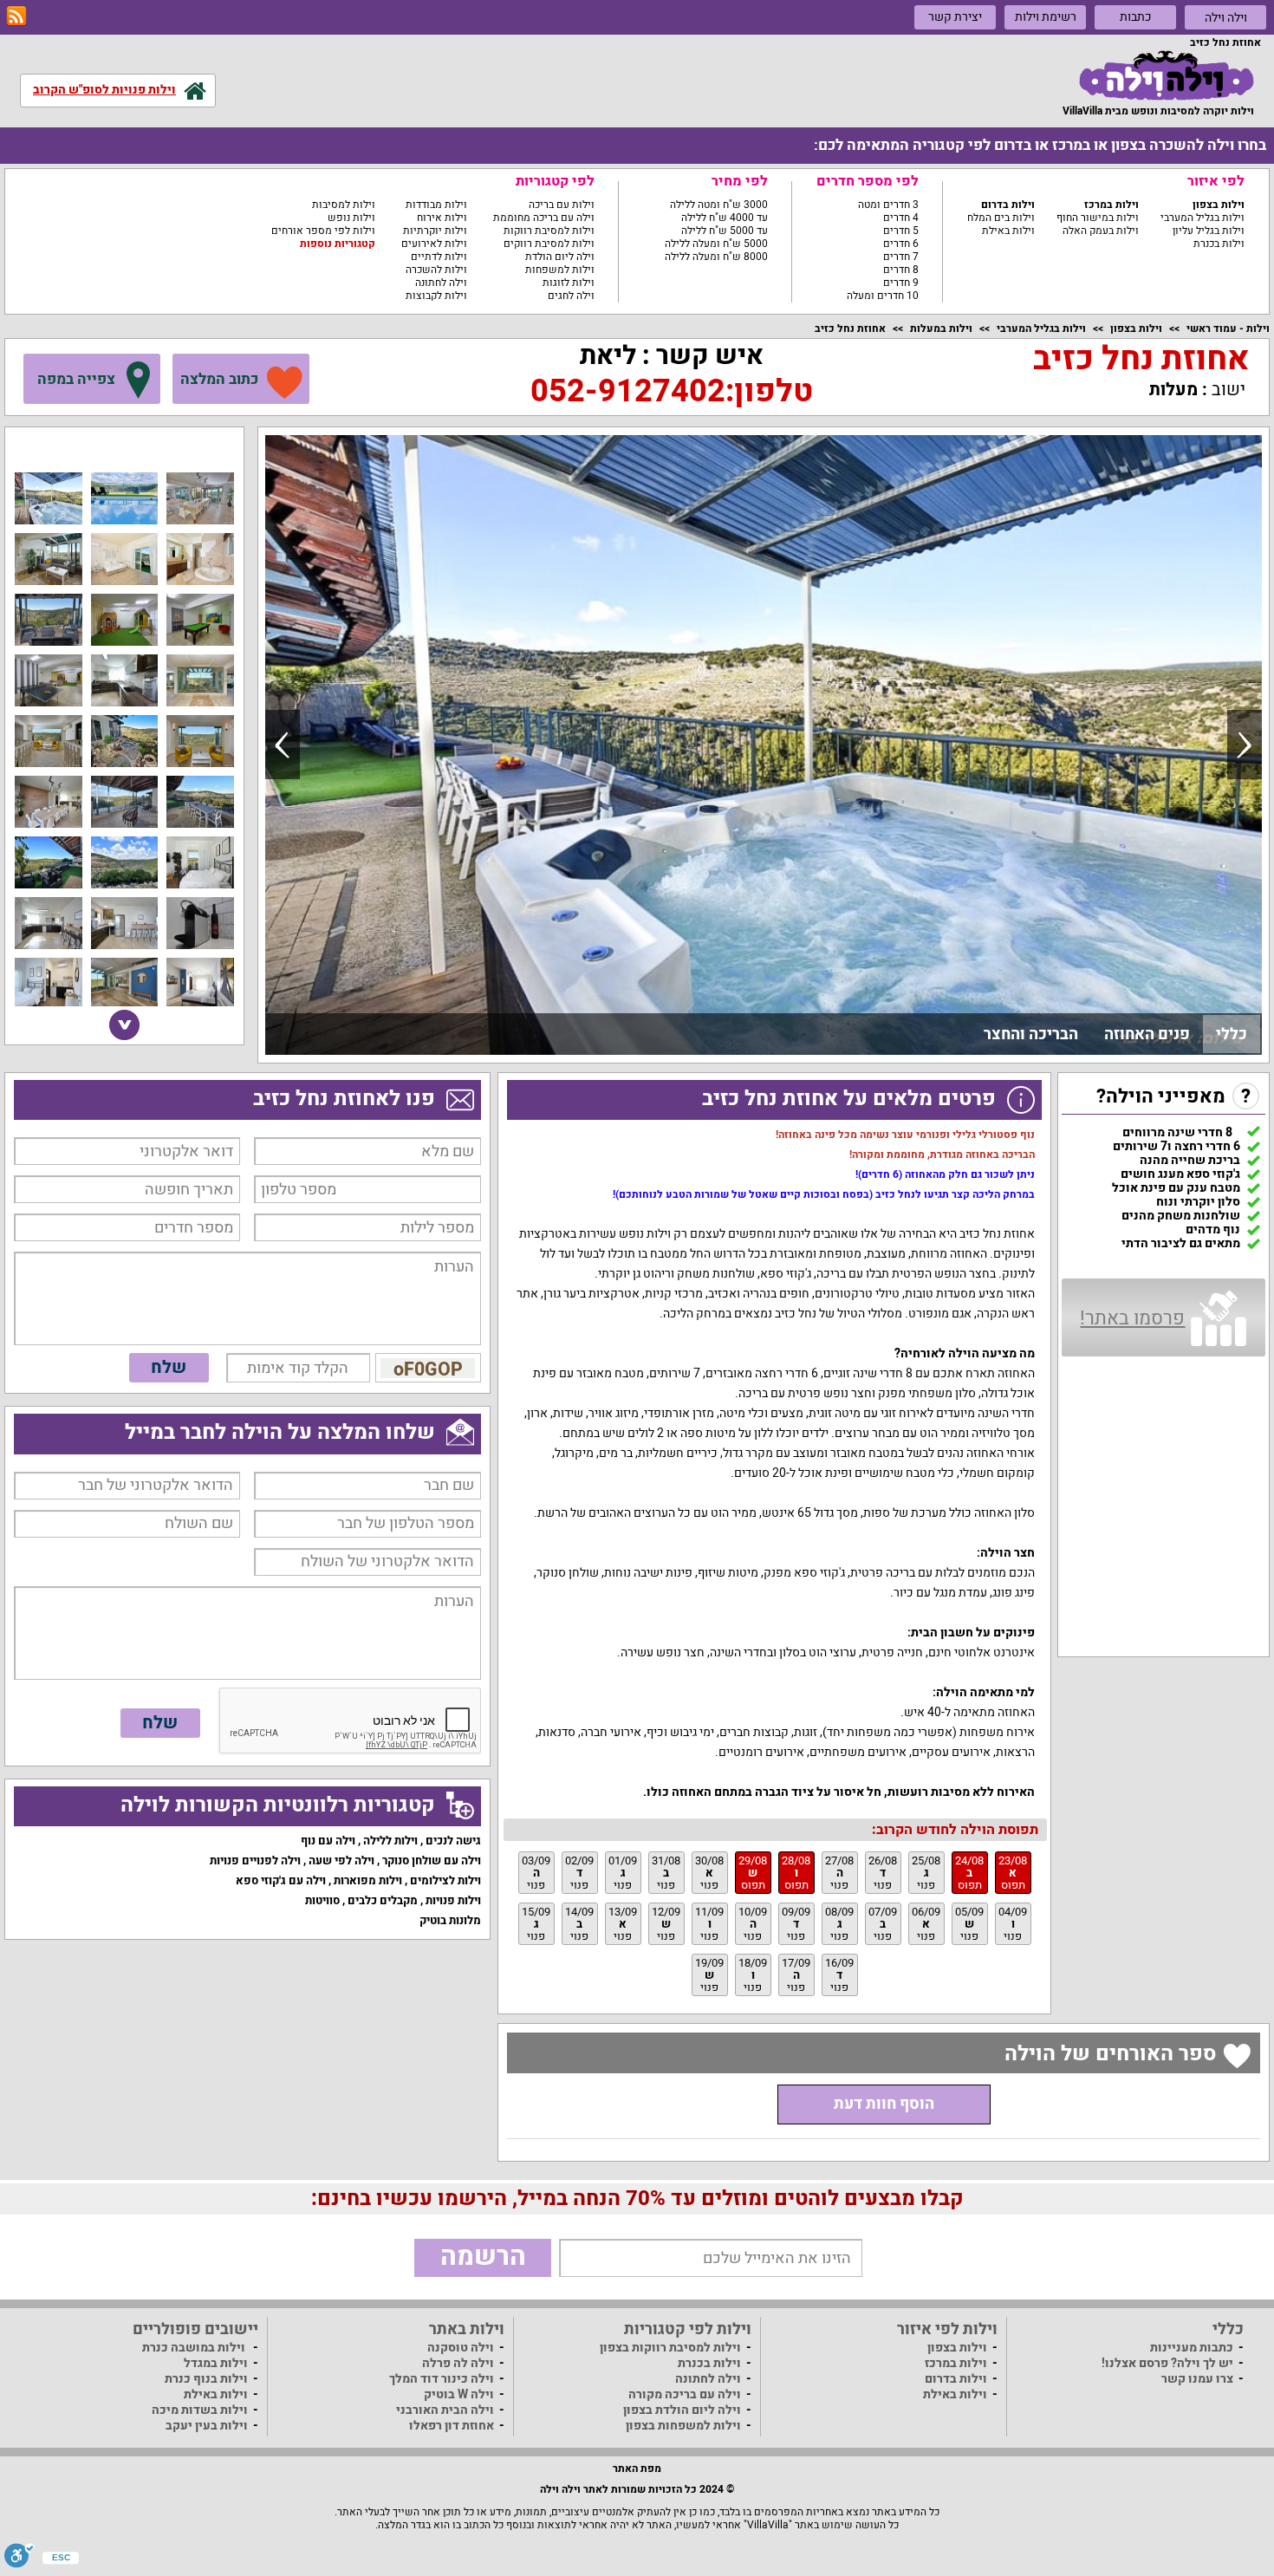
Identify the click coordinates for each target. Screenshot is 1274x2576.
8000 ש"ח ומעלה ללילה (716, 257)
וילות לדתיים (439, 257)
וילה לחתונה (441, 283)
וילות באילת (1008, 231)
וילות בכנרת (1219, 244)
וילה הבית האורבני (445, 2410)
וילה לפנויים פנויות (255, 1860)
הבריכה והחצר (1031, 1034)
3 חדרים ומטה (888, 205)
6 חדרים (901, 244)
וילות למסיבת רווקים (549, 244)
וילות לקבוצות (436, 296)
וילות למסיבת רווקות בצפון (670, 2348)
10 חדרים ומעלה (883, 296)
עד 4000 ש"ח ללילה (725, 218)
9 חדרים (901, 283)
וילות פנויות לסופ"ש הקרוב (104, 90)
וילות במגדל (216, 2363)
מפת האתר (637, 2469)
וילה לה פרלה (458, 2363)
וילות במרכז (1111, 205)
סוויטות (322, 1900)
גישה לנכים (453, 1841)
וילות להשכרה (436, 270)
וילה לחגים (571, 296)
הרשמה (483, 2257)
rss (16, 16)
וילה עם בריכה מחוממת (544, 218)
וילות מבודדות (436, 205)
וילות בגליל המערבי (1202, 218)
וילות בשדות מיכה (200, 2410)
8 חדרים (901, 270)
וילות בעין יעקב (207, 2426)
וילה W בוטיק (459, 2394)
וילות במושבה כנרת (194, 2348)
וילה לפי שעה (341, 1860)
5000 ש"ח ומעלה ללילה (716, 244)
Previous (283, 745)
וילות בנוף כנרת (206, 2379)
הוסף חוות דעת (884, 2104)
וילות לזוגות (569, 283)
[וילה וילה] (1167, 75)
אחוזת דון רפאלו (452, 2426)
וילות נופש (351, 218)
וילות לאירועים (434, 244)
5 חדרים (901, 231)
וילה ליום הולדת (560, 257)
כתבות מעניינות (1192, 2348)
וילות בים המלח (1001, 218)
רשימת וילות (1046, 17)
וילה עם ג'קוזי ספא (281, 1880)
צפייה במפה (76, 379)
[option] (764, 745)
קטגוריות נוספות (338, 244)
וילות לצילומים (445, 1880)
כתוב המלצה (219, 379)
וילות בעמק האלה (1101, 231)
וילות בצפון (1219, 205)
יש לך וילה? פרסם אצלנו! (1167, 2363)
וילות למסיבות (344, 205)
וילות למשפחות (560, 270)
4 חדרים (901, 218)
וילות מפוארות (368, 1880)
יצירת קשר (955, 17)
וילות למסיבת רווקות (549, 231)
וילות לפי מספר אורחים (323, 231)
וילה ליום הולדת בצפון (682, 2410)
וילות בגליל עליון (1209, 231)
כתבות (1136, 17)
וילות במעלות (941, 329)
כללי (1232, 1034)
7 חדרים (901, 257)
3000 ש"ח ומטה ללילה (719, 205)
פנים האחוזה (1147, 1034)
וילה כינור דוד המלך (442, 2379)
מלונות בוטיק (450, 1920)
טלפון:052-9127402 (672, 391)
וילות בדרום (1008, 205)
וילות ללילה (390, 1841)
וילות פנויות (453, 1900)
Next (1245, 745)
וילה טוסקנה (461, 2348)
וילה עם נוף (328, 1841)
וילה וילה (1226, 18)
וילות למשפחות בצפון (683, 2426)
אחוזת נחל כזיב (850, 329)
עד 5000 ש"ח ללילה (725, 231)
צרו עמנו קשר (1197, 2379)
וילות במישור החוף (1098, 218)
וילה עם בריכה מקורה (685, 2394)
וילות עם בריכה (562, 205)
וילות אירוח (442, 218)
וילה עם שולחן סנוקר (432, 1860)
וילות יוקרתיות (435, 231)
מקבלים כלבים (383, 1900)
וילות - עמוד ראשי (1228, 329)
